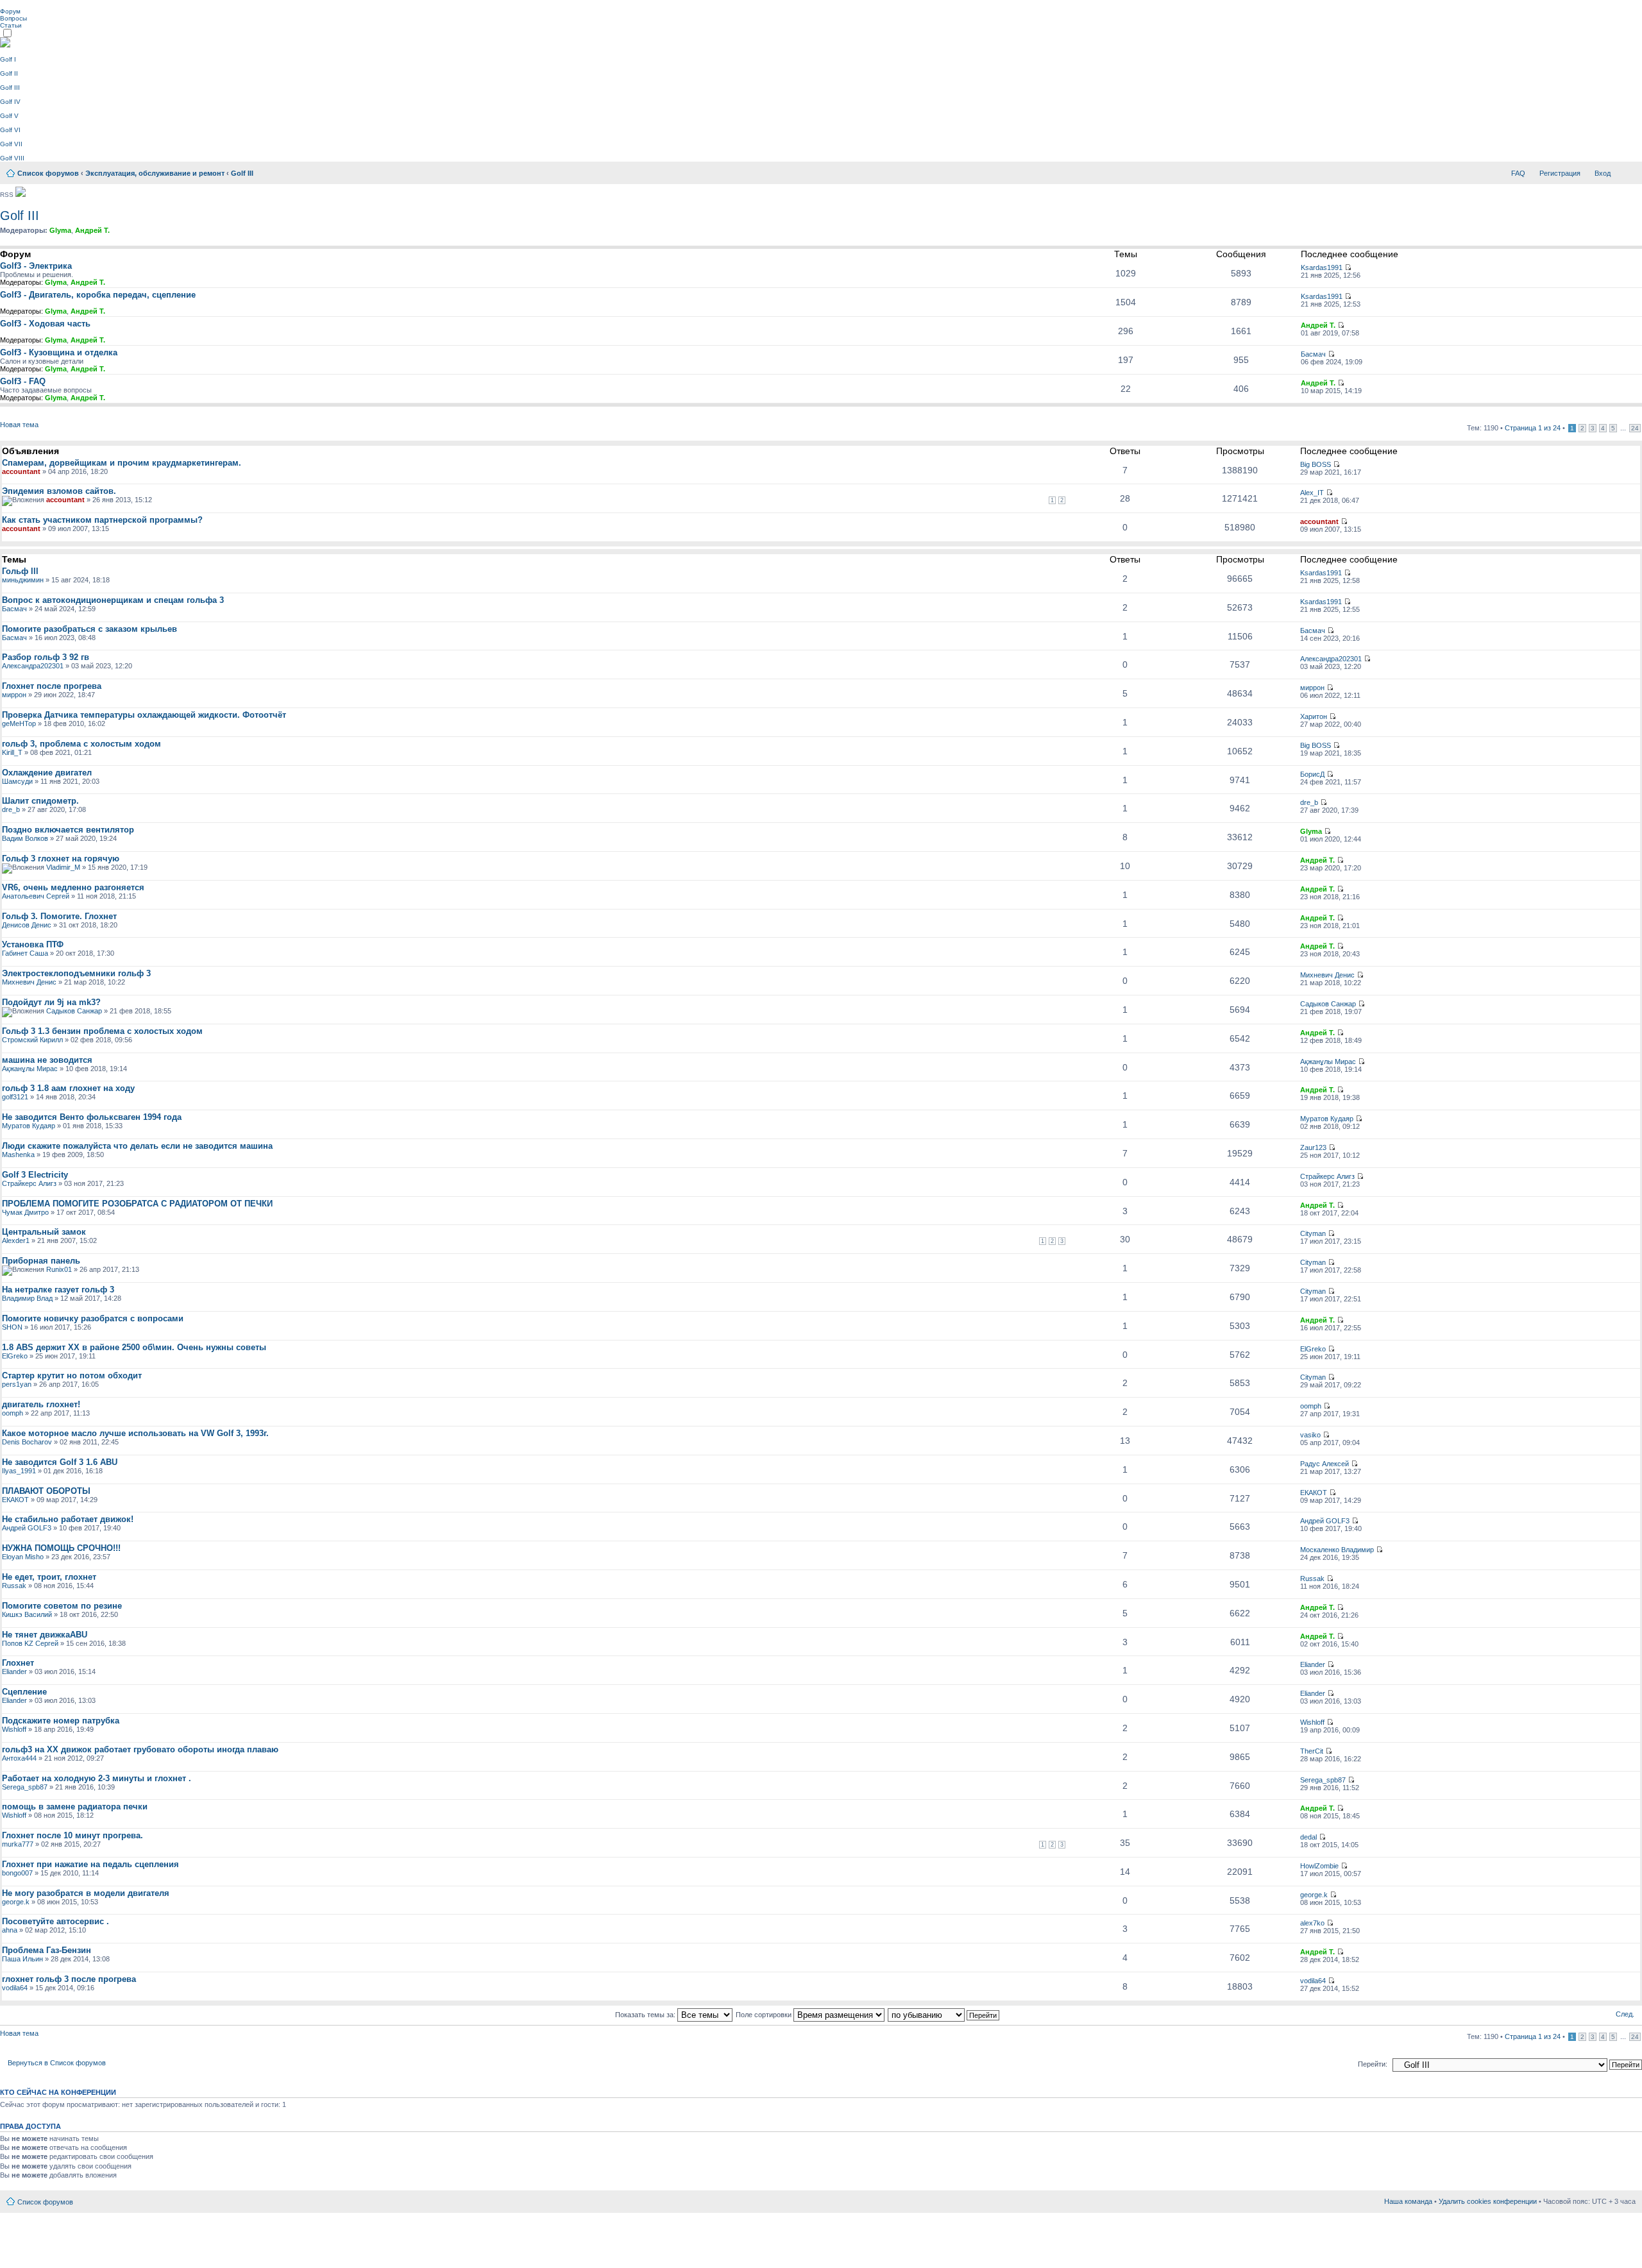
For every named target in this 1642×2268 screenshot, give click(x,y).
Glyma (60, 230)
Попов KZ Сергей (30, 1643)
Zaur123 (1313, 1147)
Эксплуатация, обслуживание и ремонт (155, 173)
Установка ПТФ (33, 944)
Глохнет (18, 1663)
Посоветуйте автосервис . (55, 1921)
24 (1635, 428)
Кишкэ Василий (27, 1614)
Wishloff (14, 1729)
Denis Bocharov (27, 1442)
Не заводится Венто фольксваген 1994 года (92, 1117)
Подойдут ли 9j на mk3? (51, 1002)
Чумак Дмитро (25, 1212)
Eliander (14, 1671)
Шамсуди (17, 781)
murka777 (18, 1844)
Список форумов (48, 173)
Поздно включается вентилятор (68, 830)
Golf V (9, 116)
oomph (13, 1413)
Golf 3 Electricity (35, 1175)
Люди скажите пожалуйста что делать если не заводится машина (137, 1146)
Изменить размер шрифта (1626, 171)
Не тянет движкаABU (45, 1635)
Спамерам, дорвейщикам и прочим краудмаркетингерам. (122, 463)
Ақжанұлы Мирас (30, 1069)
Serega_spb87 (25, 1787)
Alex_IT (1312, 493)
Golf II (9, 73)
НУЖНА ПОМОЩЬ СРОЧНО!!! (61, 1548)
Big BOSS (1316, 464)
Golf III (10, 88)
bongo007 (17, 1873)
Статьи (11, 25)
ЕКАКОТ (15, 1500)
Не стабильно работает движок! (68, 1519)
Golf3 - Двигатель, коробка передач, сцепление (98, 295)
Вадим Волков (25, 838)
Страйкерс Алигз (29, 1183)
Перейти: (1373, 2064)
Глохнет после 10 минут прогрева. (72, 1835)
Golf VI (10, 130)
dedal (1308, 1837)
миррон (14, 695)
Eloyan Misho (23, 1557)
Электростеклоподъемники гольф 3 (76, 973)
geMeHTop (19, 724)
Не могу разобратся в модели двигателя (86, 1893)
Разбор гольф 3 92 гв (46, 657)
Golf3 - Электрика (36, 266)
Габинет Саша (25, 953)
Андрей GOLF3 (27, 1528)
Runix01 (59, 1269)
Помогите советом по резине (62, 1606)
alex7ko (1312, 1923)
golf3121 (15, 1097)
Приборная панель (41, 1261)
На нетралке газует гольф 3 (58, 1290)
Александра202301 (33, 666)
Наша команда (1408, 2201)
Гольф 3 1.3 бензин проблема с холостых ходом (102, 1031)
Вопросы (13, 18)
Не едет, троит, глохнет (49, 1577)
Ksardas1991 (1322, 267)
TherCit (1312, 1751)
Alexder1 (16, 1240)
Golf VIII (12, 158)
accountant (21, 471)
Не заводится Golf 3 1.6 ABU (60, 1462)
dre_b (11, 809)
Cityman (1313, 1233)
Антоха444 (19, 1758)
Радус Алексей (1325, 1464)
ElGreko (15, 1356)
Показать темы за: (646, 2015)
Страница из (1533, 428)
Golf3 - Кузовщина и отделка (59, 352)
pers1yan (17, 1384)
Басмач (1313, 354)
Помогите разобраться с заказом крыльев (89, 629)
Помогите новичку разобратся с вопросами (93, 1318)
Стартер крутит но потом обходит (72, 1375)
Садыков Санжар (74, 1011)
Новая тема (19, 425)
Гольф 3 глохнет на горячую (61, 859)
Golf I (8, 59)
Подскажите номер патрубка (61, 1721)
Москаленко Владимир (1337, 1550)
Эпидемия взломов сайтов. (59, 491)
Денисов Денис (27, 925)
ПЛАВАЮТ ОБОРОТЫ (46, 1491)
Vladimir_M (63, 867)
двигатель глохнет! (41, 1404)
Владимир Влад (27, 1298)
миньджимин (23, 580)
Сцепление (24, 1692)
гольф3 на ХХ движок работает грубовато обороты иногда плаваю (140, 1749)
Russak (14, 1586)
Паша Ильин (22, 1959)
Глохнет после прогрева (52, 686)
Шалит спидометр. (40, 801)
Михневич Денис (29, 982)
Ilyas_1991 (19, 1471)
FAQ (1518, 173)
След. (1625, 2014)
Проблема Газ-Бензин (47, 1950)
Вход (1603, 173)
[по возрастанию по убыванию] (944, 2015)
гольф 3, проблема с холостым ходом (81, 744)
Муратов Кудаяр (29, 1126)
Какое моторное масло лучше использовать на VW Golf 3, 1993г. (135, 1433)
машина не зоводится (47, 1060)
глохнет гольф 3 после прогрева (69, 1979)
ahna (10, 1930)
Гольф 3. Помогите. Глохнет (59, 916)
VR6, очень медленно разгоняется (73, 887)
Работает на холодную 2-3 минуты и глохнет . (97, 1778)
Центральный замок (44, 1232)
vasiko (1310, 1435)
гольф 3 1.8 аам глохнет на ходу (68, 1088)
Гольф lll (20, 571)
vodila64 (15, 1988)
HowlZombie (1319, 1866)
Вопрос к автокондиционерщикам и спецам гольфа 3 (113, 600)
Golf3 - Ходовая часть (45, 324)
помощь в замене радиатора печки (75, 1807)
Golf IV (10, 102)
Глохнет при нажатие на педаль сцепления (90, 1864)
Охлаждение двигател (47, 773)
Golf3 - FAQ (23, 381)
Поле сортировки (765, 2015)
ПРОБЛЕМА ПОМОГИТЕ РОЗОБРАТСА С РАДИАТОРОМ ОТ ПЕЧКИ (137, 1204)
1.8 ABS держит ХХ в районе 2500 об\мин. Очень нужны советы (134, 1347)
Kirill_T (12, 752)
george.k (16, 1902)
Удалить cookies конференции (1488, 2201)
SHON (12, 1327)
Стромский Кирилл (32, 1040)
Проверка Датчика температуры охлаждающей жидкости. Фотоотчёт (144, 715)
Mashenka (18, 1155)
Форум (10, 11)
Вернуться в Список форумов (57, 2063)
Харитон (1314, 716)
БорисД (1312, 774)
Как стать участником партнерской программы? (102, 520)
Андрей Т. (92, 230)
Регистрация (1560, 173)
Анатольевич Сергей (36, 896)
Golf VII (11, 144)
